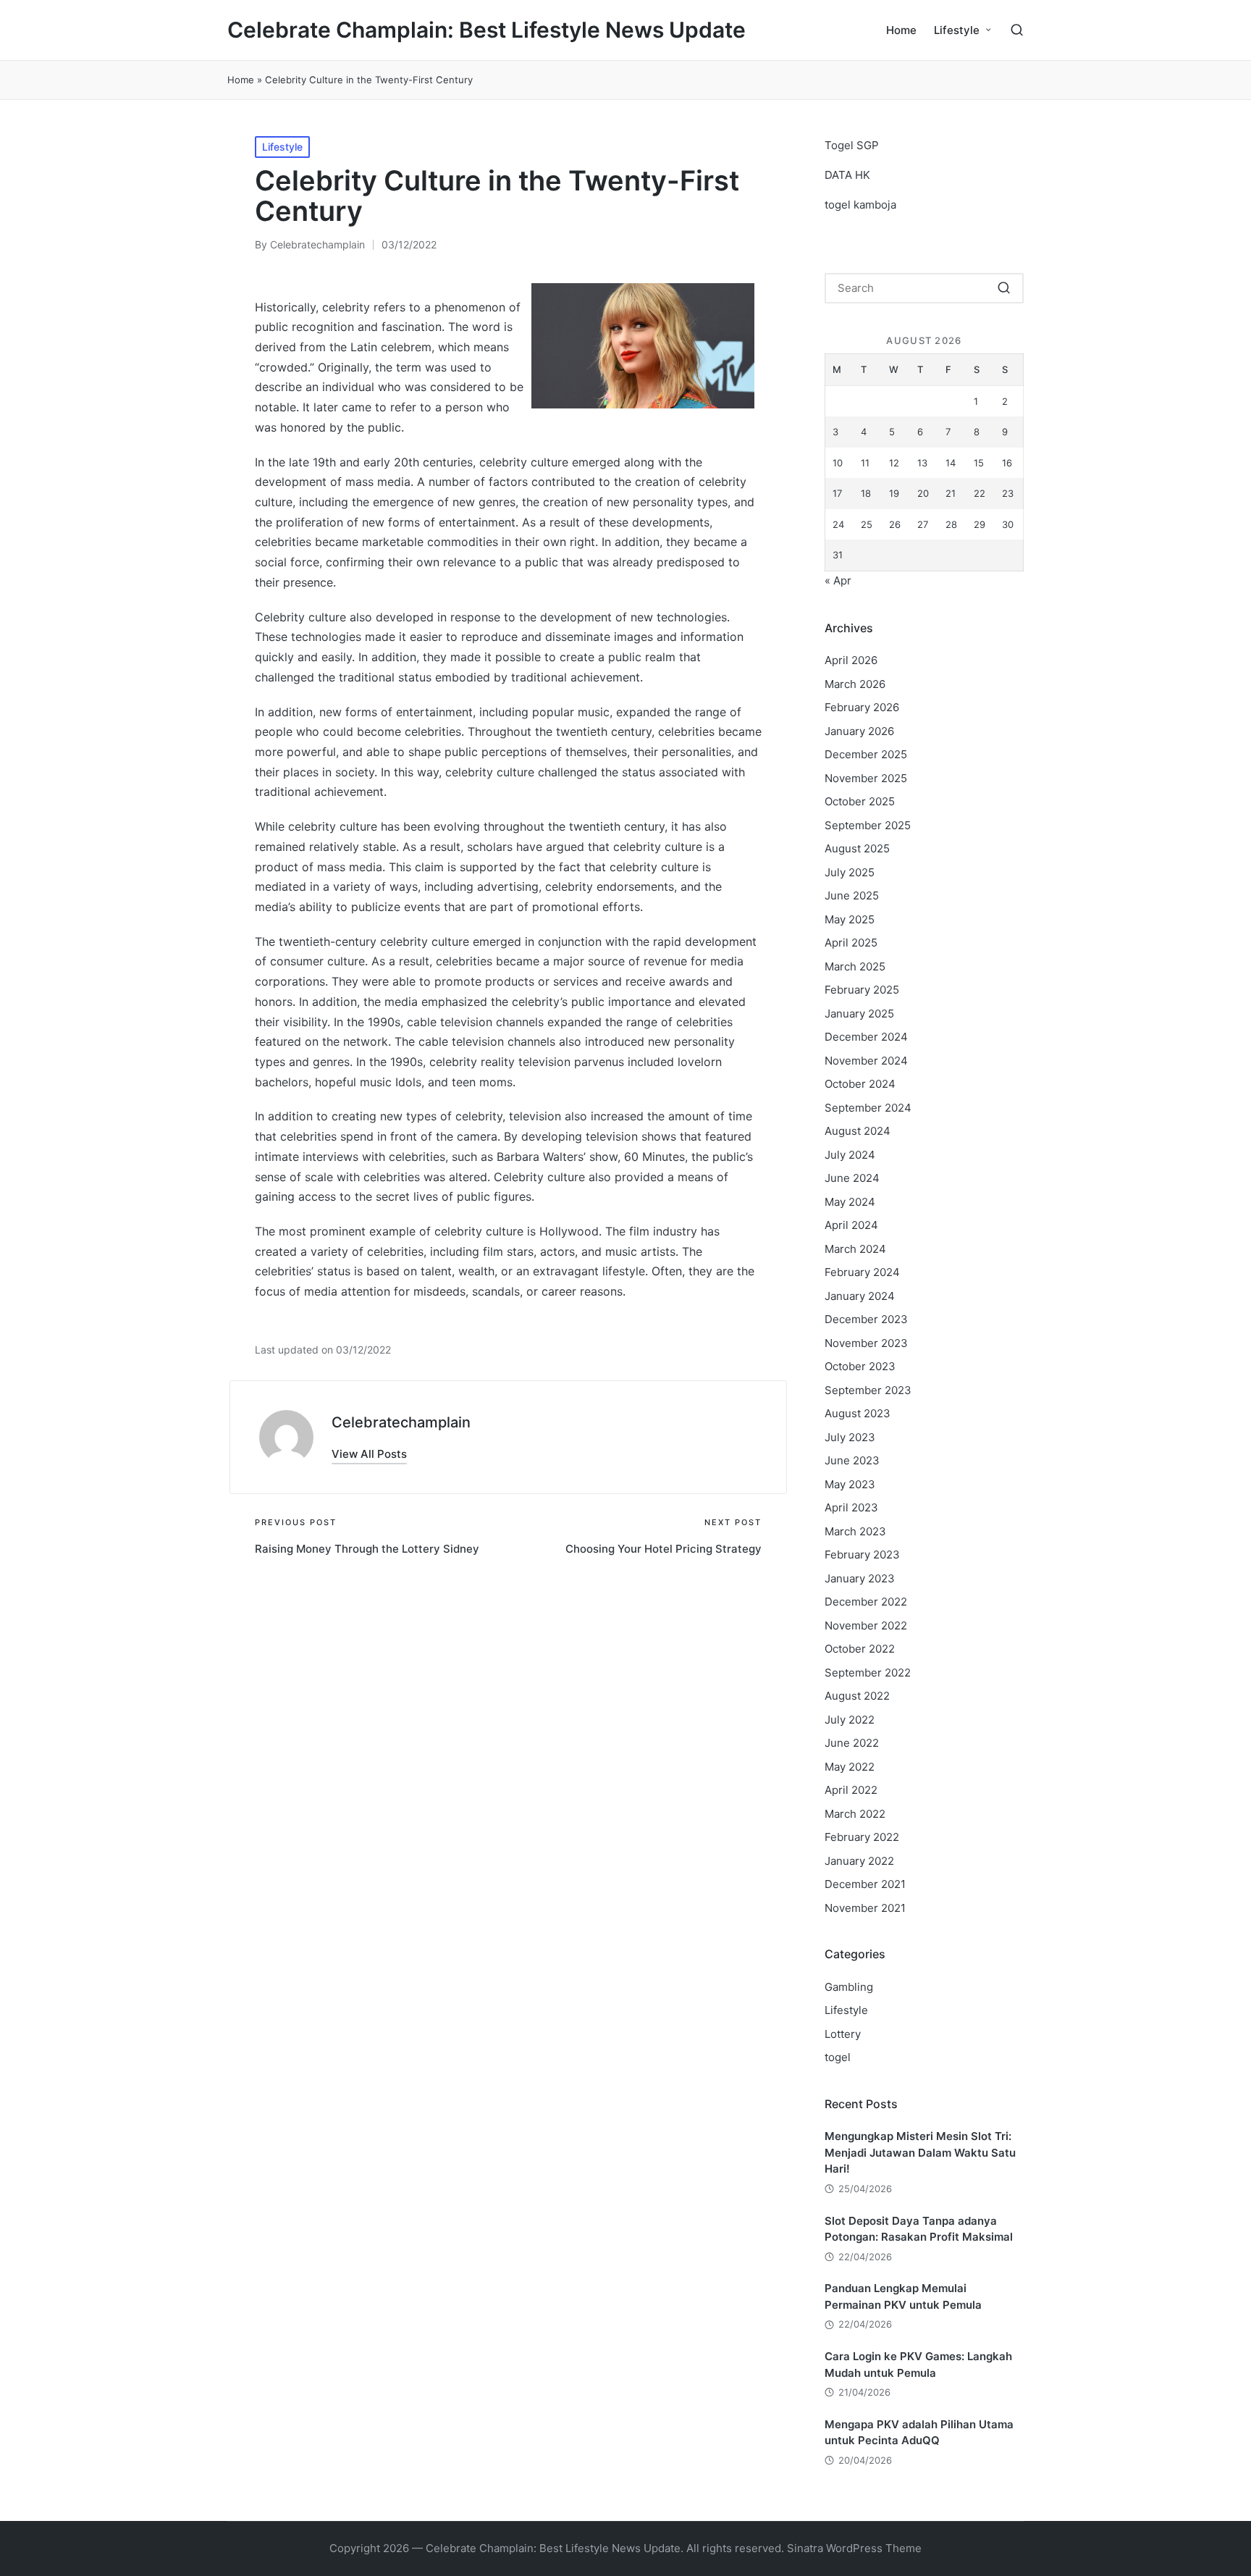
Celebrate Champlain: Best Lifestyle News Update (486, 30)
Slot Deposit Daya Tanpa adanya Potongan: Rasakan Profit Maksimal (919, 2229)
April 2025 (851, 943)
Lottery (843, 2034)
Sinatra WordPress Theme (854, 2548)
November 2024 (866, 1061)
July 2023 (850, 1437)
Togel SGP (852, 145)
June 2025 (852, 895)
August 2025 (857, 848)
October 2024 (860, 1084)
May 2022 (850, 1767)
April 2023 (851, 1507)
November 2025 (866, 778)
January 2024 (860, 1296)
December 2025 (866, 754)
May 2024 (850, 1202)
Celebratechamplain (401, 1422)
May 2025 (850, 919)
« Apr (838, 580)
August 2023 (858, 1413)
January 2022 (859, 1861)
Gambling (849, 1987)
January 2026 (859, 731)
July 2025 (850, 872)
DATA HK (847, 175)
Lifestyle (282, 147)
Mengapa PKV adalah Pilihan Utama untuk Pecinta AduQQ (919, 2433)
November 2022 (866, 1625)
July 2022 (850, 1720)
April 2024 (851, 1225)
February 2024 (862, 1272)
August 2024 (858, 1131)
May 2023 (850, 1484)
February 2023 (862, 1555)
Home (241, 80)
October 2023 (860, 1366)
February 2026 (862, 707)
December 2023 (866, 1319)
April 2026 (851, 660)
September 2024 (868, 1108)
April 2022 (851, 1790)
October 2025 (860, 801)
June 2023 (852, 1460)
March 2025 (855, 966)
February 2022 (862, 1837)
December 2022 (866, 1602)
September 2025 (868, 825)
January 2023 (860, 1578)
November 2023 (866, 1343)
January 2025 (859, 1014)
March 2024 (855, 1249)
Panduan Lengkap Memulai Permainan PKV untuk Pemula (903, 2296)
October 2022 (860, 1649)
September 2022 (868, 1673)
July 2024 (850, 1155)
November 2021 (865, 1908)
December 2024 (866, 1037)
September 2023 (868, 1390)
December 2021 (865, 1884)
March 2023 (855, 1531)
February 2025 (862, 990)
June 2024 (852, 1178)
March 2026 (855, 684)
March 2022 (855, 1814)
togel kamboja (860, 205)
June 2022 (852, 1743)
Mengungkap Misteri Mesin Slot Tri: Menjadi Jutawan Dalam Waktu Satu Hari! (920, 2152)
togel (838, 2057)
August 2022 (857, 1696)
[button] (369, 1454)
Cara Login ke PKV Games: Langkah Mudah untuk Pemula (918, 2365)
